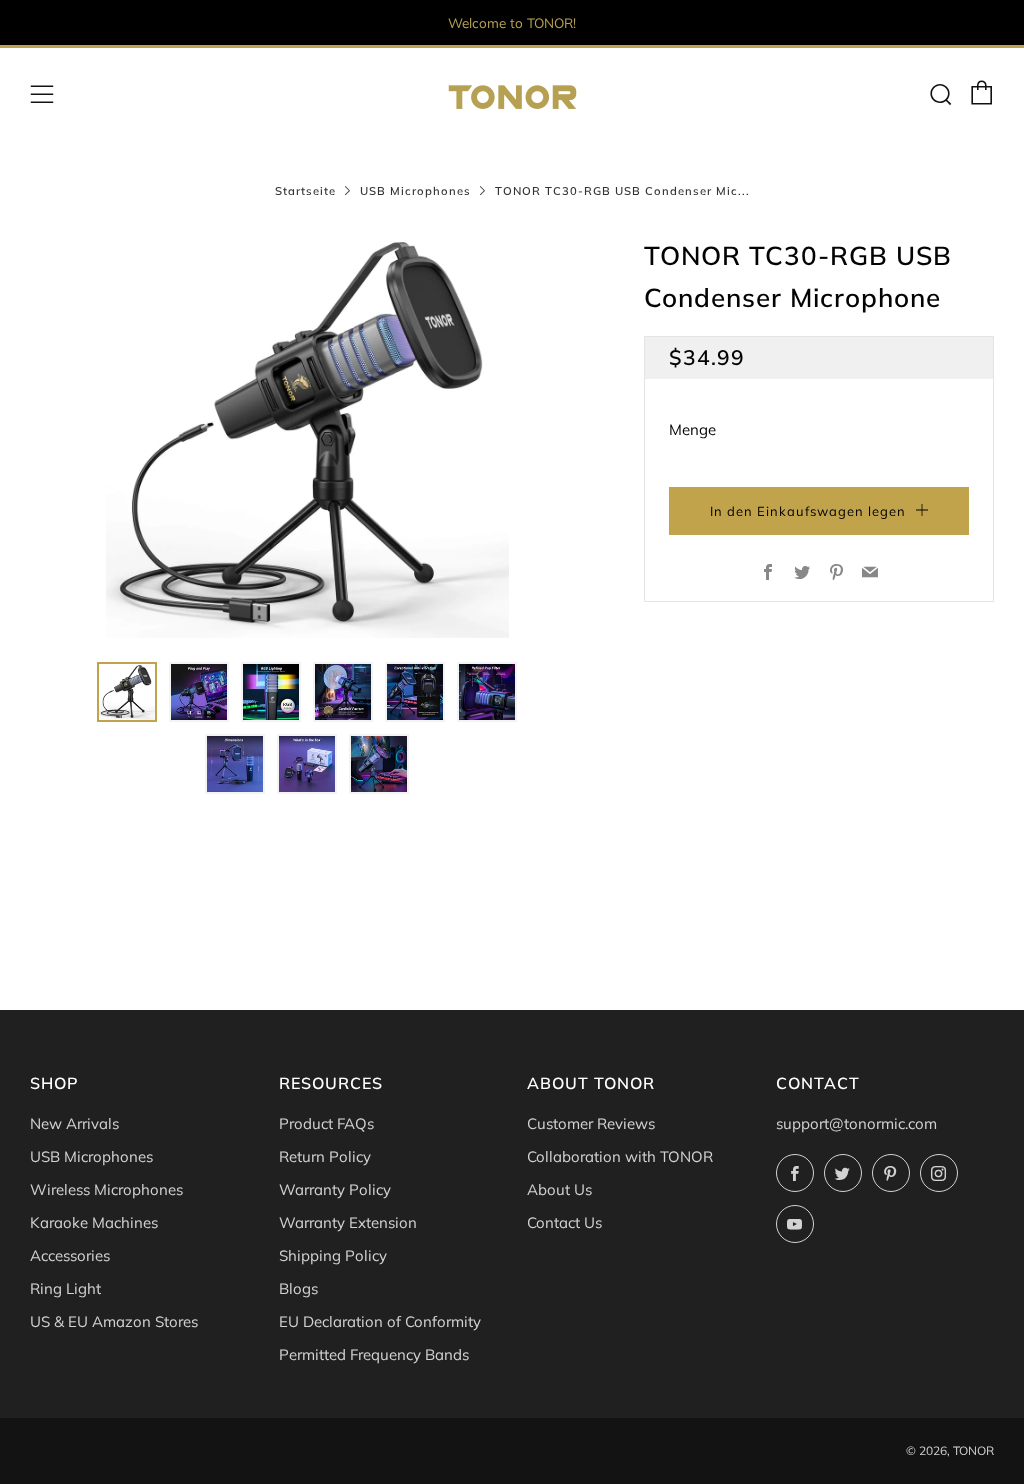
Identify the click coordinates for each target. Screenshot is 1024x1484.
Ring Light (65, 1288)
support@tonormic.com (856, 1123)
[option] (307, 436)
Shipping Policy (333, 1255)
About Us (559, 1189)
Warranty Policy (335, 1189)
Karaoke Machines (94, 1222)
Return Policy (325, 1156)
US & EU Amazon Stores (114, 1321)
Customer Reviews (591, 1123)
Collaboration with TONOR (620, 1156)
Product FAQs (326, 1123)
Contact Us (564, 1222)
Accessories (70, 1255)
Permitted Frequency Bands (374, 1354)
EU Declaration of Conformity (380, 1321)
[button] (127, 692)
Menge (692, 429)
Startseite (305, 191)
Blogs (298, 1288)
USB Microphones (415, 191)
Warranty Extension (348, 1222)
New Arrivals (74, 1123)
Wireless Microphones (106, 1189)
